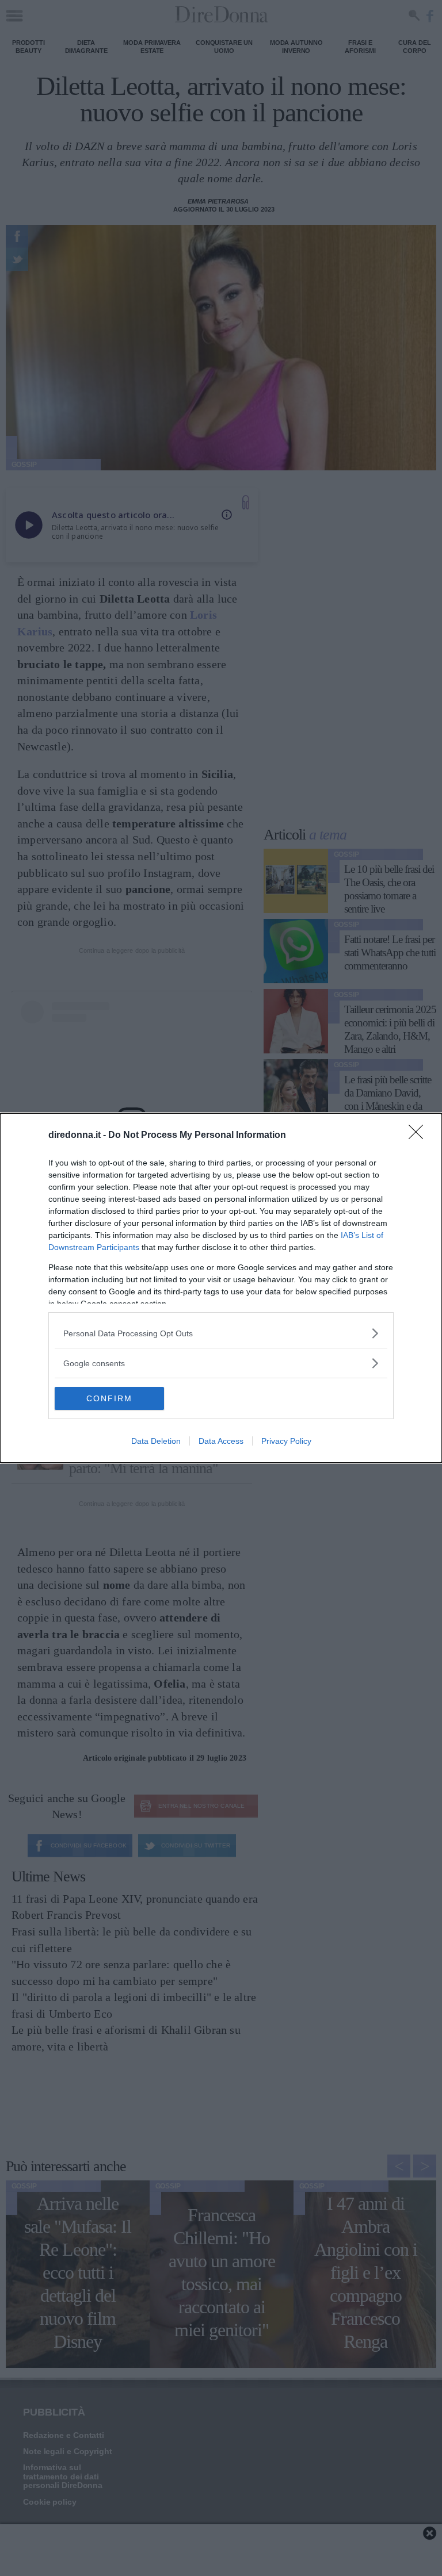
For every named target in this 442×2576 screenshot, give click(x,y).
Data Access (221, 1441)
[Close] (420, 1136)
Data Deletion (156, 1441)
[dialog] (221, 1288)
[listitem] (221, 1333)
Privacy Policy (286, 1441)
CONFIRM (109, 1398)
